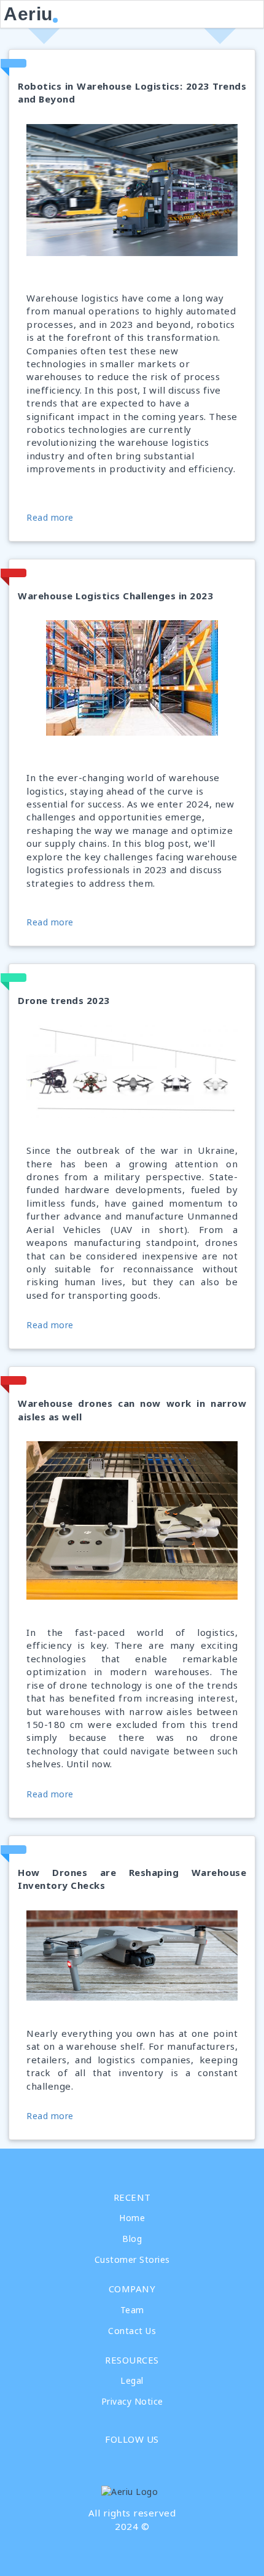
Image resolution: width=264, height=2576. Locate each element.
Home (132, 2218)
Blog (132, 2239)
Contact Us (132, 2331)
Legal (132, 2380)
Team (132, 2310)
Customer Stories (132, 2259)
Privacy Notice (132, 2401)
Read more (50, 517)
